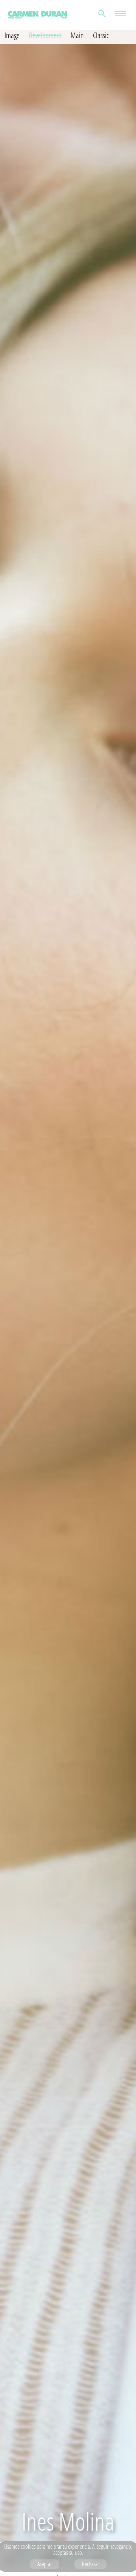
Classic (101, 35)
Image (12, 35)
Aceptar (45, 2564)
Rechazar (90, 2564)
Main (77, 35)
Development (45, 35)
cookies (28, 2547)
